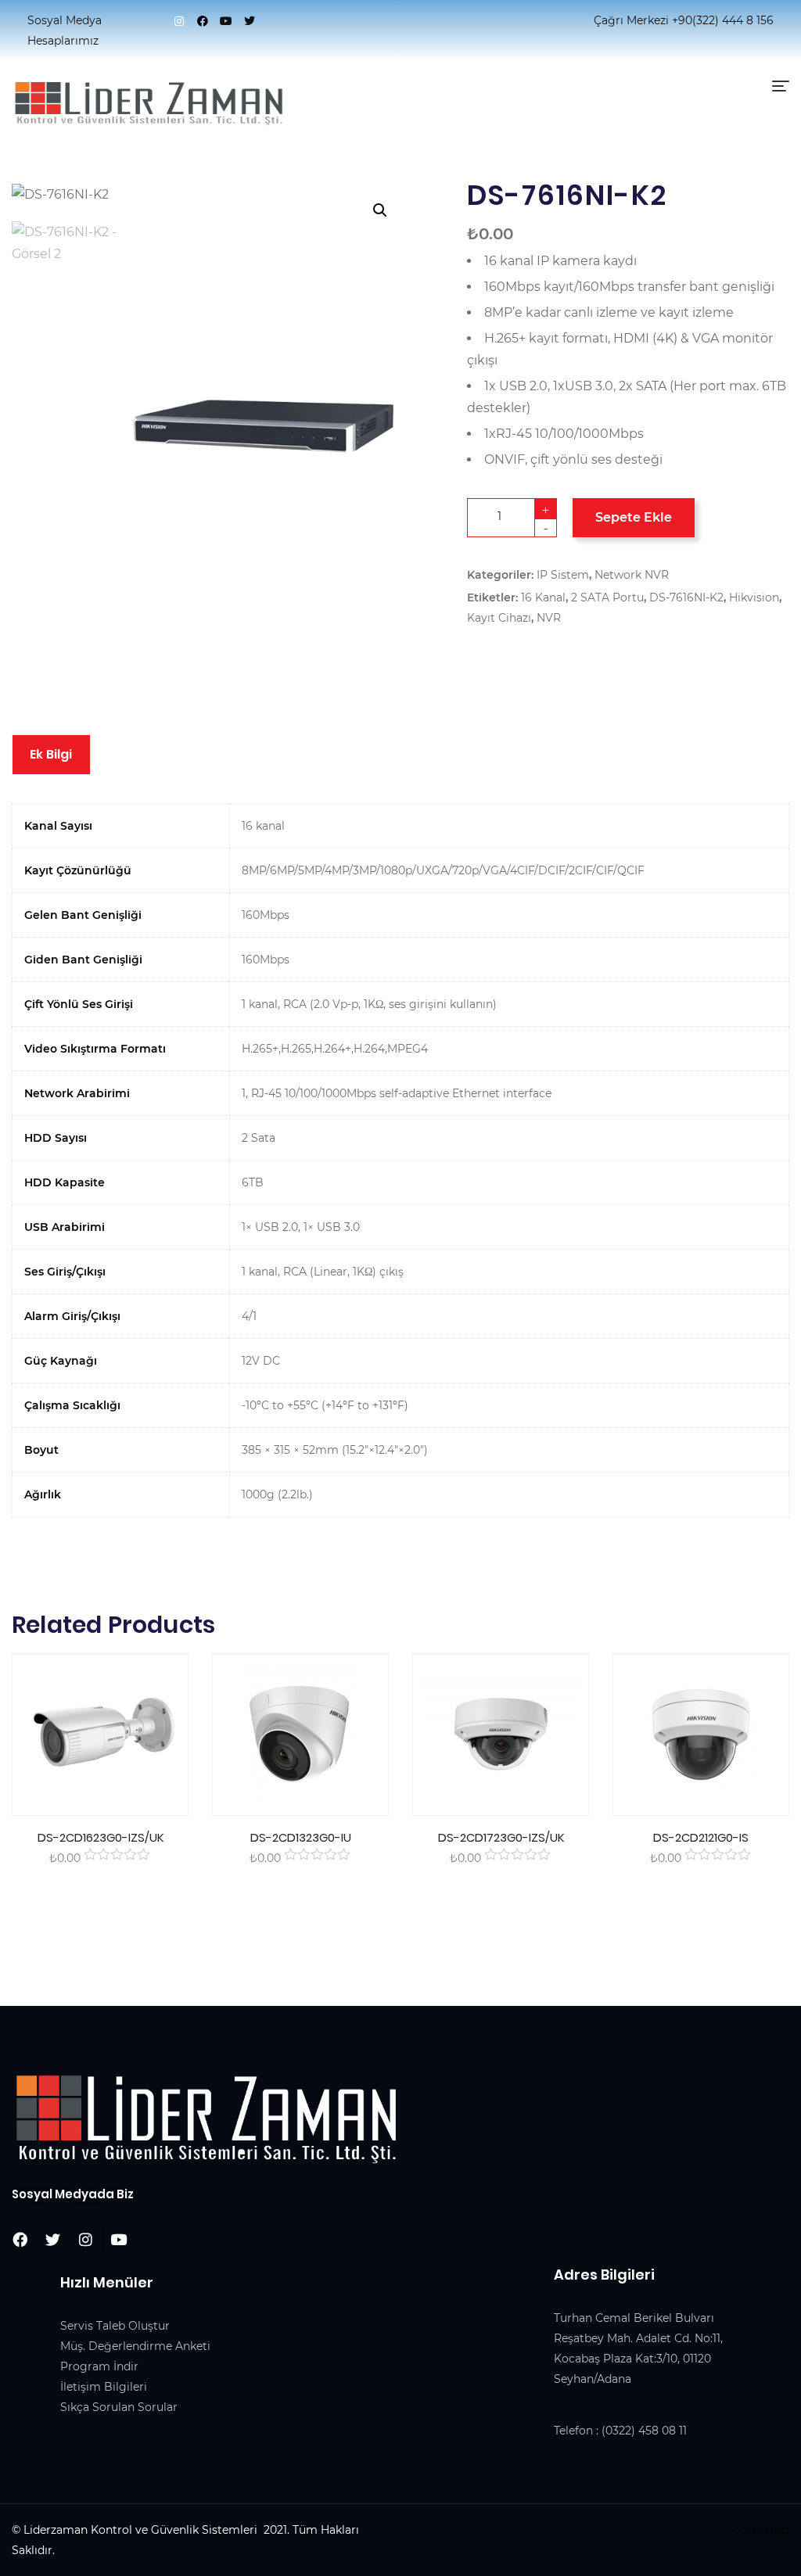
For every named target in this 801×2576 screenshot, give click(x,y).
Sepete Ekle (634, 517)
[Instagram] (179, 21)
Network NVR (632, 575)
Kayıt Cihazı (499, 618)
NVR (549, 618)
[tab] (51, 755)
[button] (380, 210)
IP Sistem (563, 575)
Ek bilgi (51, 754)
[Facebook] (203, 21)
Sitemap (763, 2530)
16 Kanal (543, 597)
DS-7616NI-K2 (686, 597)
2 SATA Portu (607, 597)
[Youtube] (226, 21)
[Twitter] (250, 21)
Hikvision (754, 597)
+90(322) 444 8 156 (723, 20)
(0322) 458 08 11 (644, 2431)
